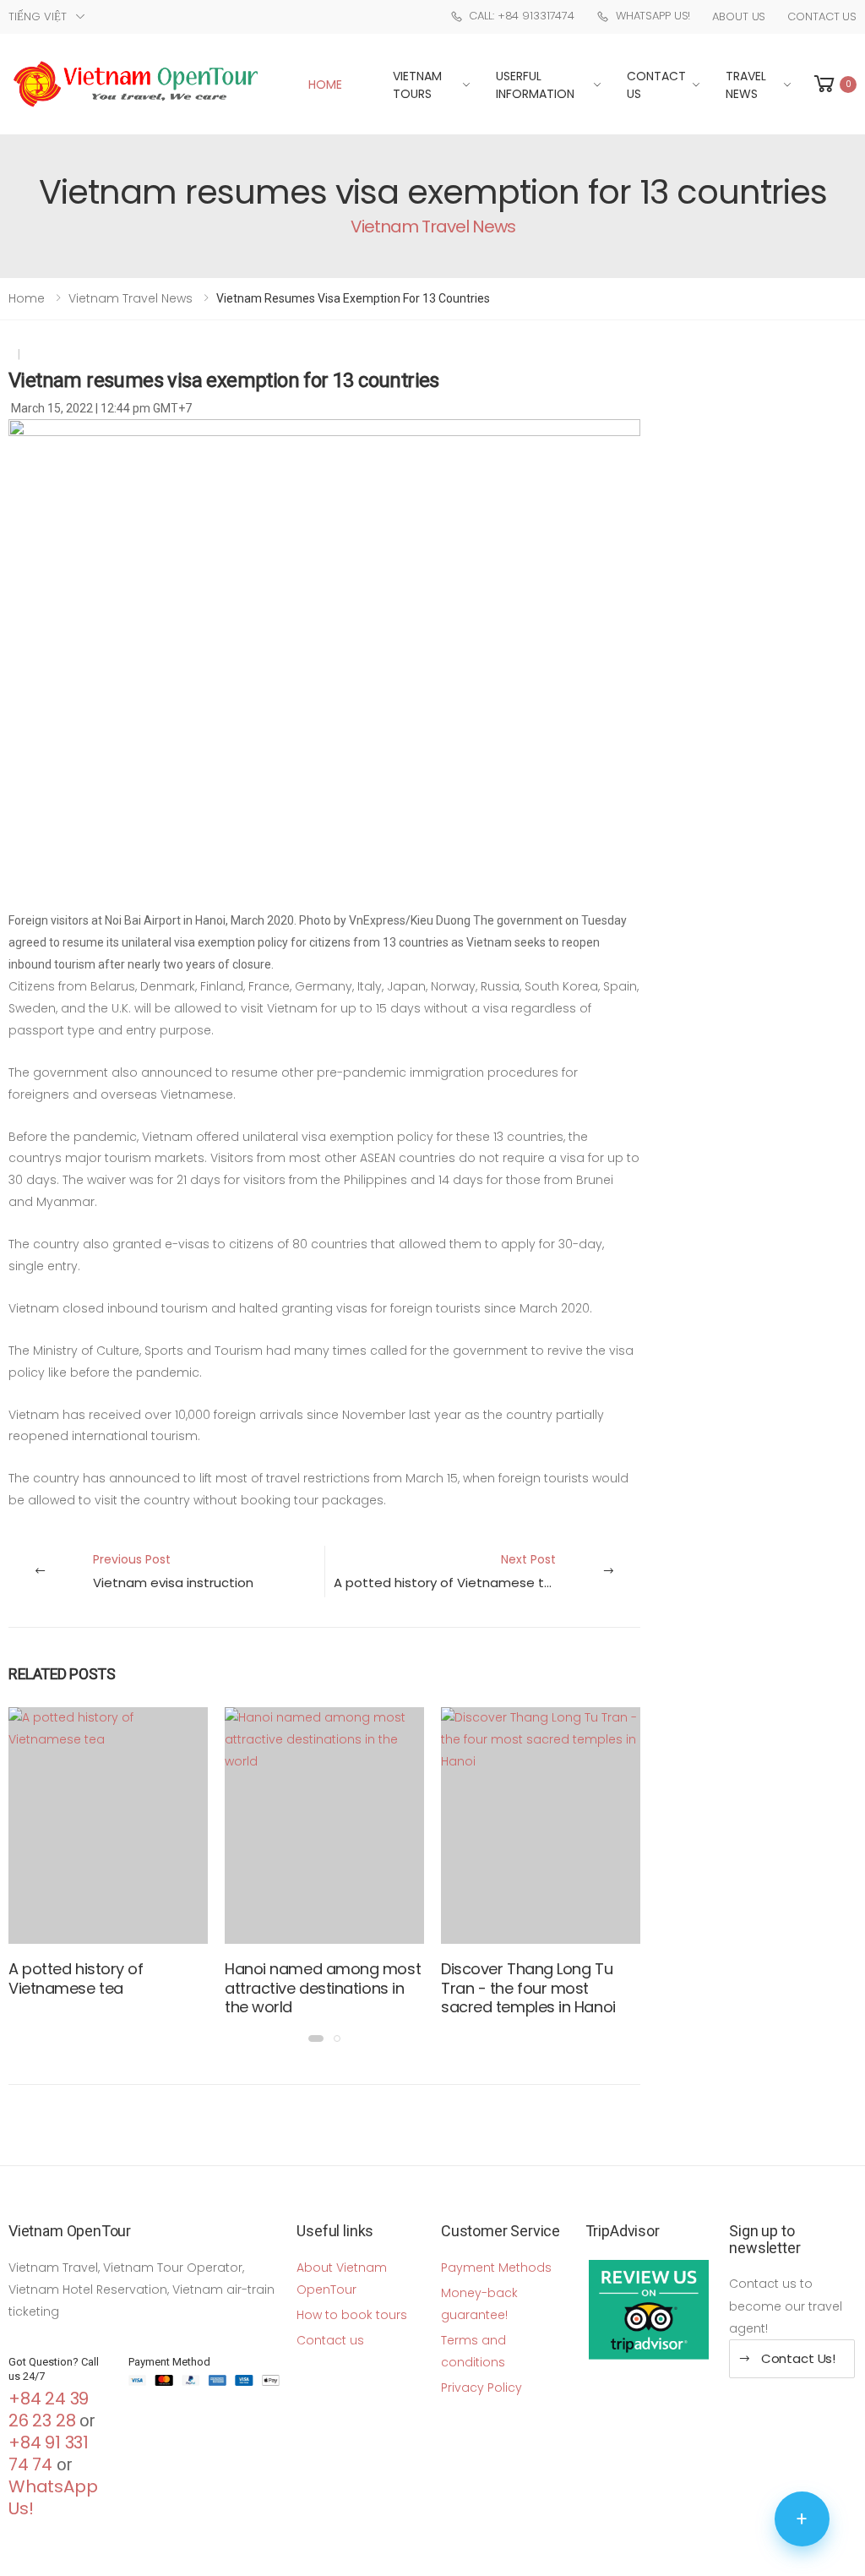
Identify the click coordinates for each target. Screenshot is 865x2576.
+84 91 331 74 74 (49, 2453)
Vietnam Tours (417, 85)
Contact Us (822, 16)
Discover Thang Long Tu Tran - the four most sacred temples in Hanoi (528, 1988)
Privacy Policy (481, 2388)
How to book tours (352, 2315)
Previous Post (173, 1571)
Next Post (447, 1571)
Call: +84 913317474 (522, 16)
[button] (834, 84)
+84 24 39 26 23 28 (49, 2410)
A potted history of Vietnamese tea (76, 1978)
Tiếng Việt (38, 16)
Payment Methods (496, 2268)
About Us (739, 16)
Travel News (746, 85)
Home (325, 85)
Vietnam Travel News (131, 298)
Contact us (330, 2340)
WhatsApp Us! (653, 16)
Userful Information (535, 85)
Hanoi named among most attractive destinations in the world (323, 1988)
